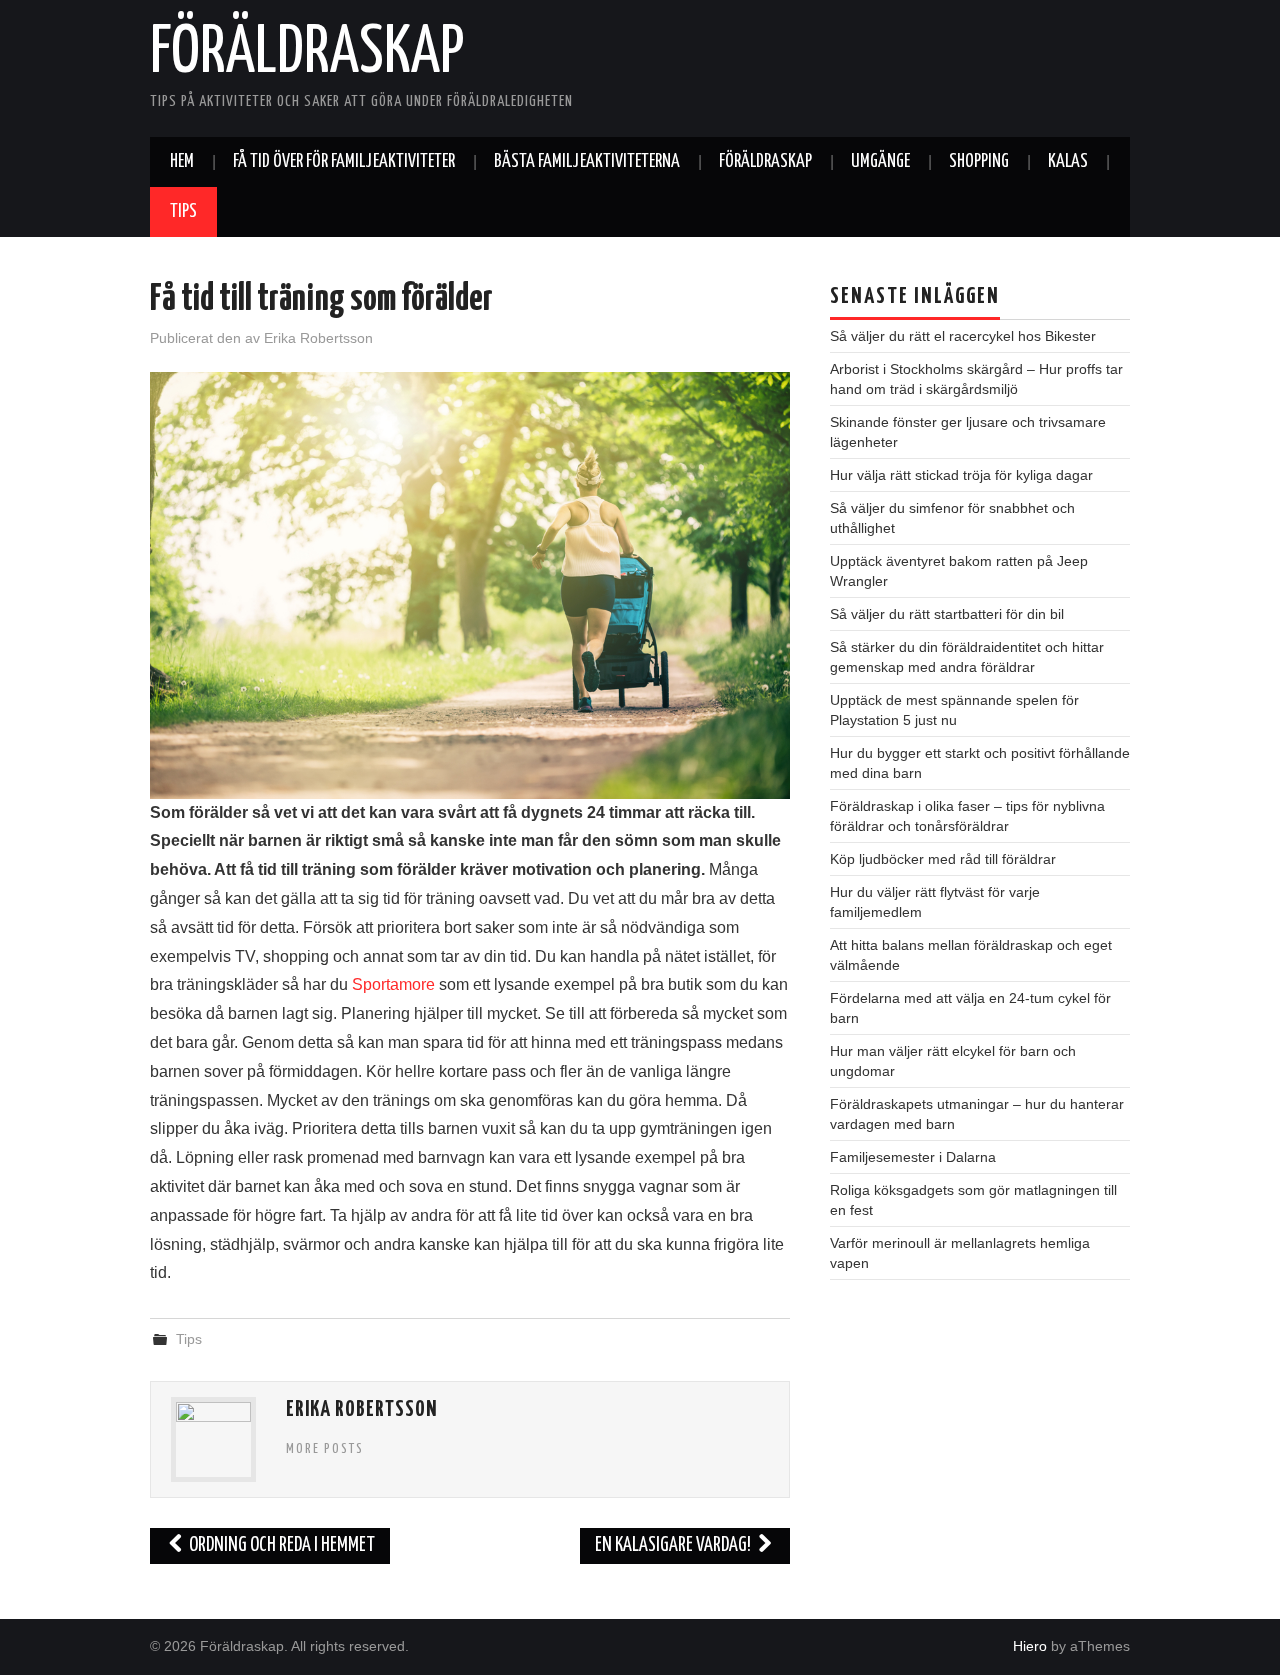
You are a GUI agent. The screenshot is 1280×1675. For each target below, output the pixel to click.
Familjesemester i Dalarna (913, 1157)
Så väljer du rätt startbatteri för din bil (947, 614)
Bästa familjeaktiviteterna (587, 162)
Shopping (979, 162)
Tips (183, 212)
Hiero (1030, 1646)
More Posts (325, 1449)
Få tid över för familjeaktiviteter (344, 162)
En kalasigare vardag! (674, 1545)
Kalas (1068, 162)
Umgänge (880, 162)
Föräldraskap (307, 54)
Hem (182, 162)
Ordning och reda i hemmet (280, 1545)
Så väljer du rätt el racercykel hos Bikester (963, 336)
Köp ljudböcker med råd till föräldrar (943, 859)
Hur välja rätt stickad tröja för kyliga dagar (961, 475)
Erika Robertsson (318, 338)
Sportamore (393, 984)
